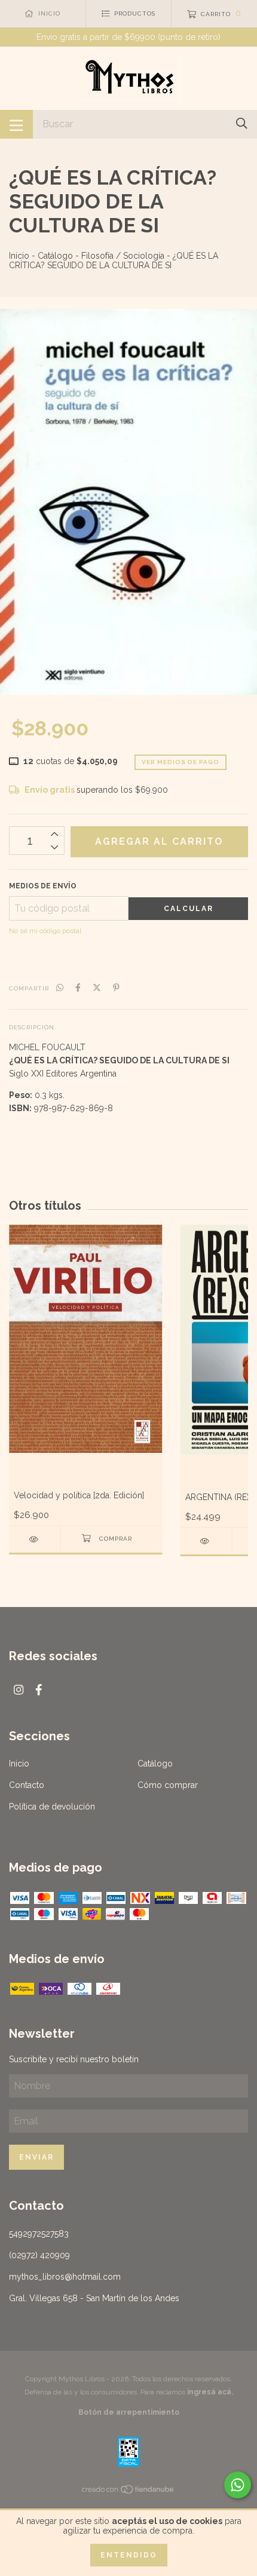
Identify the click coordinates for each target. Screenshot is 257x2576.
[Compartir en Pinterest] (116, 988)
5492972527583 (39, 2234)
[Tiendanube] (128, 2492)
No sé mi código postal (45, 931)
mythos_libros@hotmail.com (65, 2277)
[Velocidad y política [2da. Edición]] (35, 1539)
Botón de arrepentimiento (129, 2412)
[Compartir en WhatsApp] (60, 988)
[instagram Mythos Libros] (19, 1690)
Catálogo (55, 256)
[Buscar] (242, 123)
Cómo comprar (168, 1785)
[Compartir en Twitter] (97, 988)
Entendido (129, 2555)
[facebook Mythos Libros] (39, 1690)
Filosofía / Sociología (123, 256)
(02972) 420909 (39, 2255)
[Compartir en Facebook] (78, 988)
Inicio (19, 256)
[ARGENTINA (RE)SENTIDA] (206, 1541)
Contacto (27, 1785)
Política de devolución (52, 1807)
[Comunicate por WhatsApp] (238, 2485)
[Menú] (16, 124)
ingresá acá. (210, 2392)
